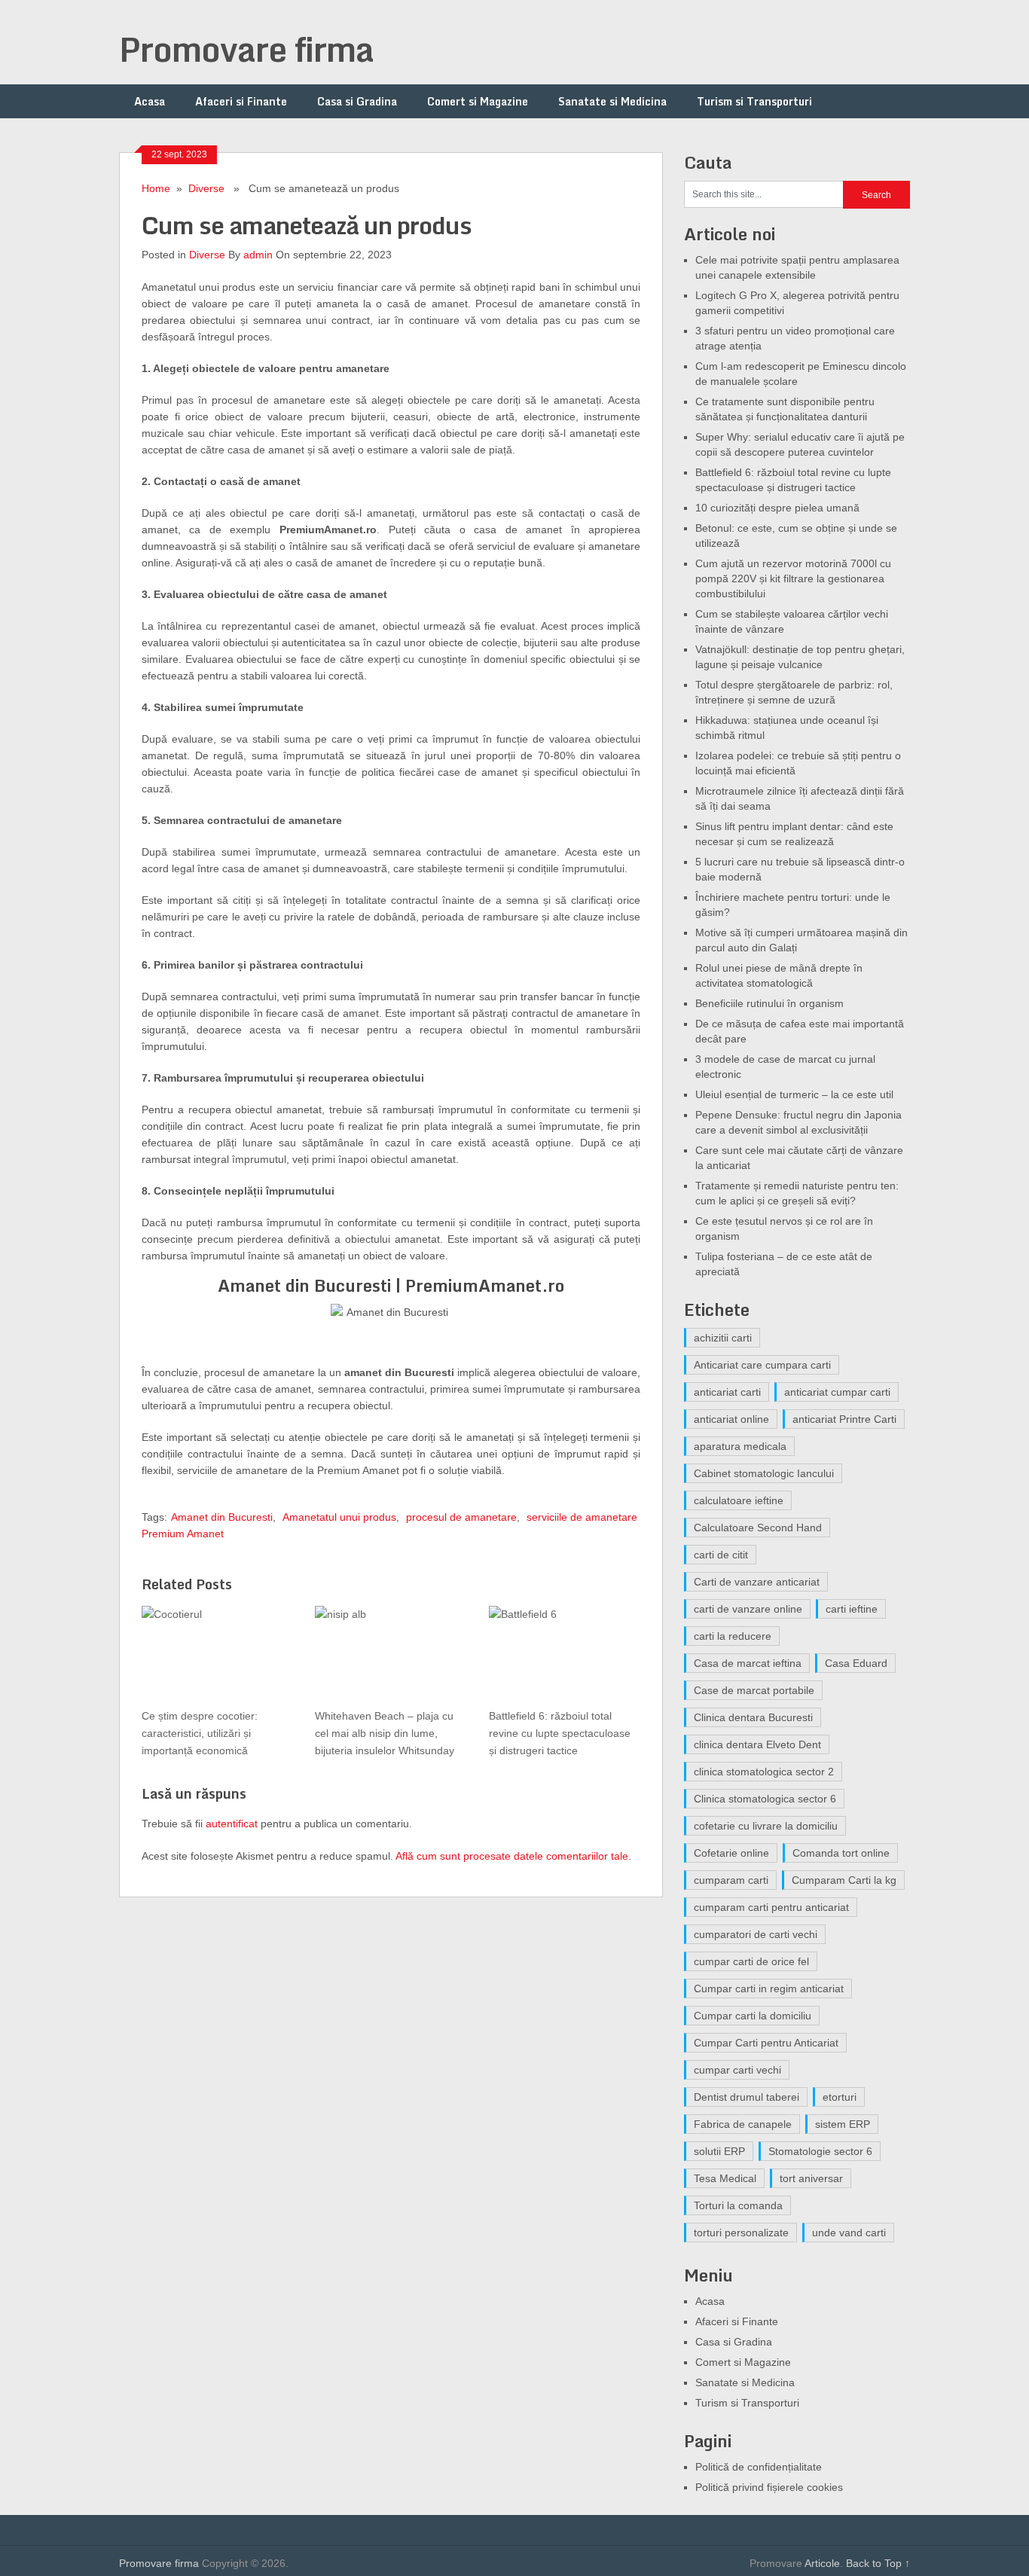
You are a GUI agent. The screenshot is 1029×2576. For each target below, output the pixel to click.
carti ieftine (852, 1609)
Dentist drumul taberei (747, 2097)
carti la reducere (733, 1636)
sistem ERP (843, 2124)
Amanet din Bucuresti (222, 1517)
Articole (822, 2563)
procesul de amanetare (461, 1517)
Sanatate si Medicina (612, 101)
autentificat (232, 1824)
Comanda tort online (841, 1853)
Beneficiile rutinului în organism (769, 1003)
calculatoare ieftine (739, 1500)
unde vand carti (849, 2233)
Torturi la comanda (738, 2205)
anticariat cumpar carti (837, 1392)
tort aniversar (811, 2178)
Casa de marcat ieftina (748, 1663)
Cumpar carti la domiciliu (753, 2016)
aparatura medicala (740, 1446)
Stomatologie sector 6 (820, 2151)
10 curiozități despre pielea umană (777, 508)
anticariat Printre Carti (844, 1419)
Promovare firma (246, 49)
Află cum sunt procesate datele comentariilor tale (512, 1856)
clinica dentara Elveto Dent (757, 1744)
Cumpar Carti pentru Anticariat (766, 2043)
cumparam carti (731, 1880)
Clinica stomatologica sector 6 (765, 1799)
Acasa (150, 101)
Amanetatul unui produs (339, 1517)
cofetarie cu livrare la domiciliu (766, 1826)
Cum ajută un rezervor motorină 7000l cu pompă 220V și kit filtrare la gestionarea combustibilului (793, 578)
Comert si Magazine (478, 101)
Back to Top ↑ (878, 2563)
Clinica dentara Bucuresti (753, 1717)
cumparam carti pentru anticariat (771, 1907)
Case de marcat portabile (754, 1690)
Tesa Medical (725, 2178)
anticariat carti (727, 1392)
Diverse (206, 188)
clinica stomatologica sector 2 (764, 1772)
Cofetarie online (731, 1853)
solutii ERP (719, 2151)
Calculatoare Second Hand (758, 1528)
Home (156, 188)
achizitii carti (723, 1338)
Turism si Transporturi (754, 101)
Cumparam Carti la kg (844, 1880)
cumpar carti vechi (737, 2070)
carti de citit (721, 1555)
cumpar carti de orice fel (751, 1961)
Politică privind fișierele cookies (769, 2487)
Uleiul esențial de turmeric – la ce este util (794, 1094)
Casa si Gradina (357, 101)
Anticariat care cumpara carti (762, 1365)
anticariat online (731, 1419)
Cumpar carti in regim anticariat (769, 1988)
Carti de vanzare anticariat (757, 1582)
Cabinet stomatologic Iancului (764, 1473)
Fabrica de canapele (743, 2124)
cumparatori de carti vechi (756, 1934)
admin (258, 255)
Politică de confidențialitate (759, 2467)
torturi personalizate (741, 2233)
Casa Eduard (856, 1663)
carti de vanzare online (748, 1609)
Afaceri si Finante (241, 101)
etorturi (840, 2097)
